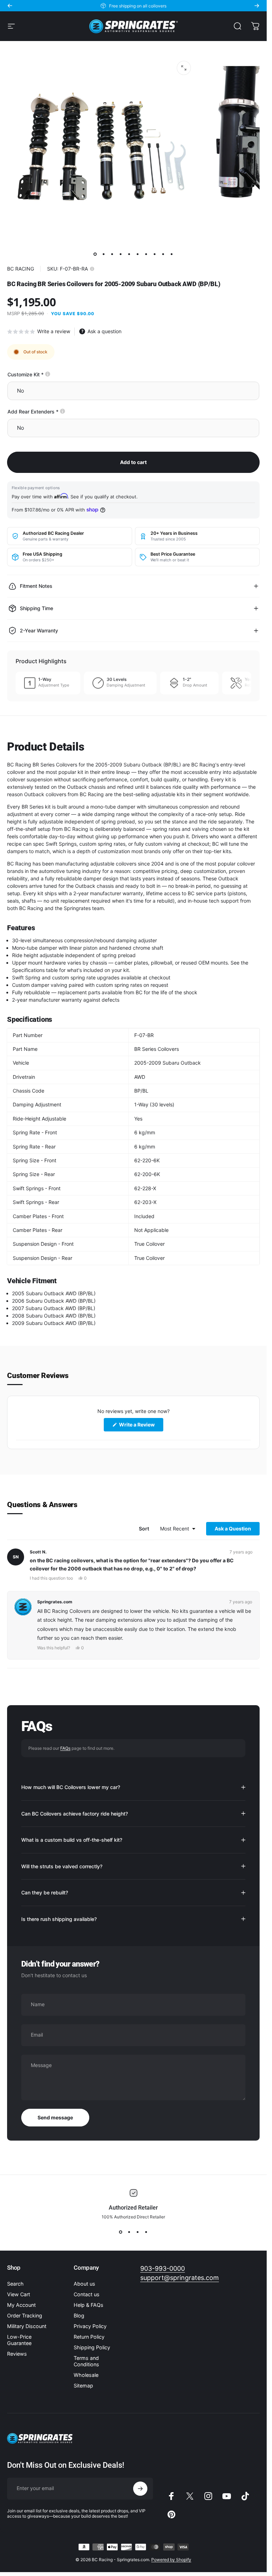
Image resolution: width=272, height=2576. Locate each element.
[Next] (257, 6)
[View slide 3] (138, 2232)
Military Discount (27, 2326)
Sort (144, 1529)
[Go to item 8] (155, 254)
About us (84, 2284)
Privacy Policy (90, 2326)
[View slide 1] (121, 2232)
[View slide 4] (146, 2232)
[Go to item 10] (172, 254)
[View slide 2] (129, 2232)
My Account (21, 2305)
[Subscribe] (140, 2489)
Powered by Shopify (171, 2560)
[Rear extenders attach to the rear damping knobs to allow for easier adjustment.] (63, 411)
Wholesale (86, 2375)
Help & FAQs (89, 2305)
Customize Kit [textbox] (50, 374)
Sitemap (83, 2386)
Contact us (87, 2294)
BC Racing (21, 269)
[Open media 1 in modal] (184, 68)
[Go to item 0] (95, 254)
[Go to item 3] (112, 254)
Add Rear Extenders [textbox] (58, 412)
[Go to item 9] (163, 254)
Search (15, 2284)
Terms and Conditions (86, 2361)
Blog (79, 2315)
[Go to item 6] (138, 254)
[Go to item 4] (121, 254)
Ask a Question (237, 1530)
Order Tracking (25, 2315)
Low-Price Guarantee (19, 2340)
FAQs (65, 1748)
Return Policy (89, 2337)
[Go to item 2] (104, 254)
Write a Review (141, 1427)
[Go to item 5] (129, 254)
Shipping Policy (92, 2347)
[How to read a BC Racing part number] (92, 269)
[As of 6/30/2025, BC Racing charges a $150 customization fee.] (48, 374)
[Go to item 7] (146, 254)
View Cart (19, 2294)
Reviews (17, 2354)
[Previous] (10, 6)
